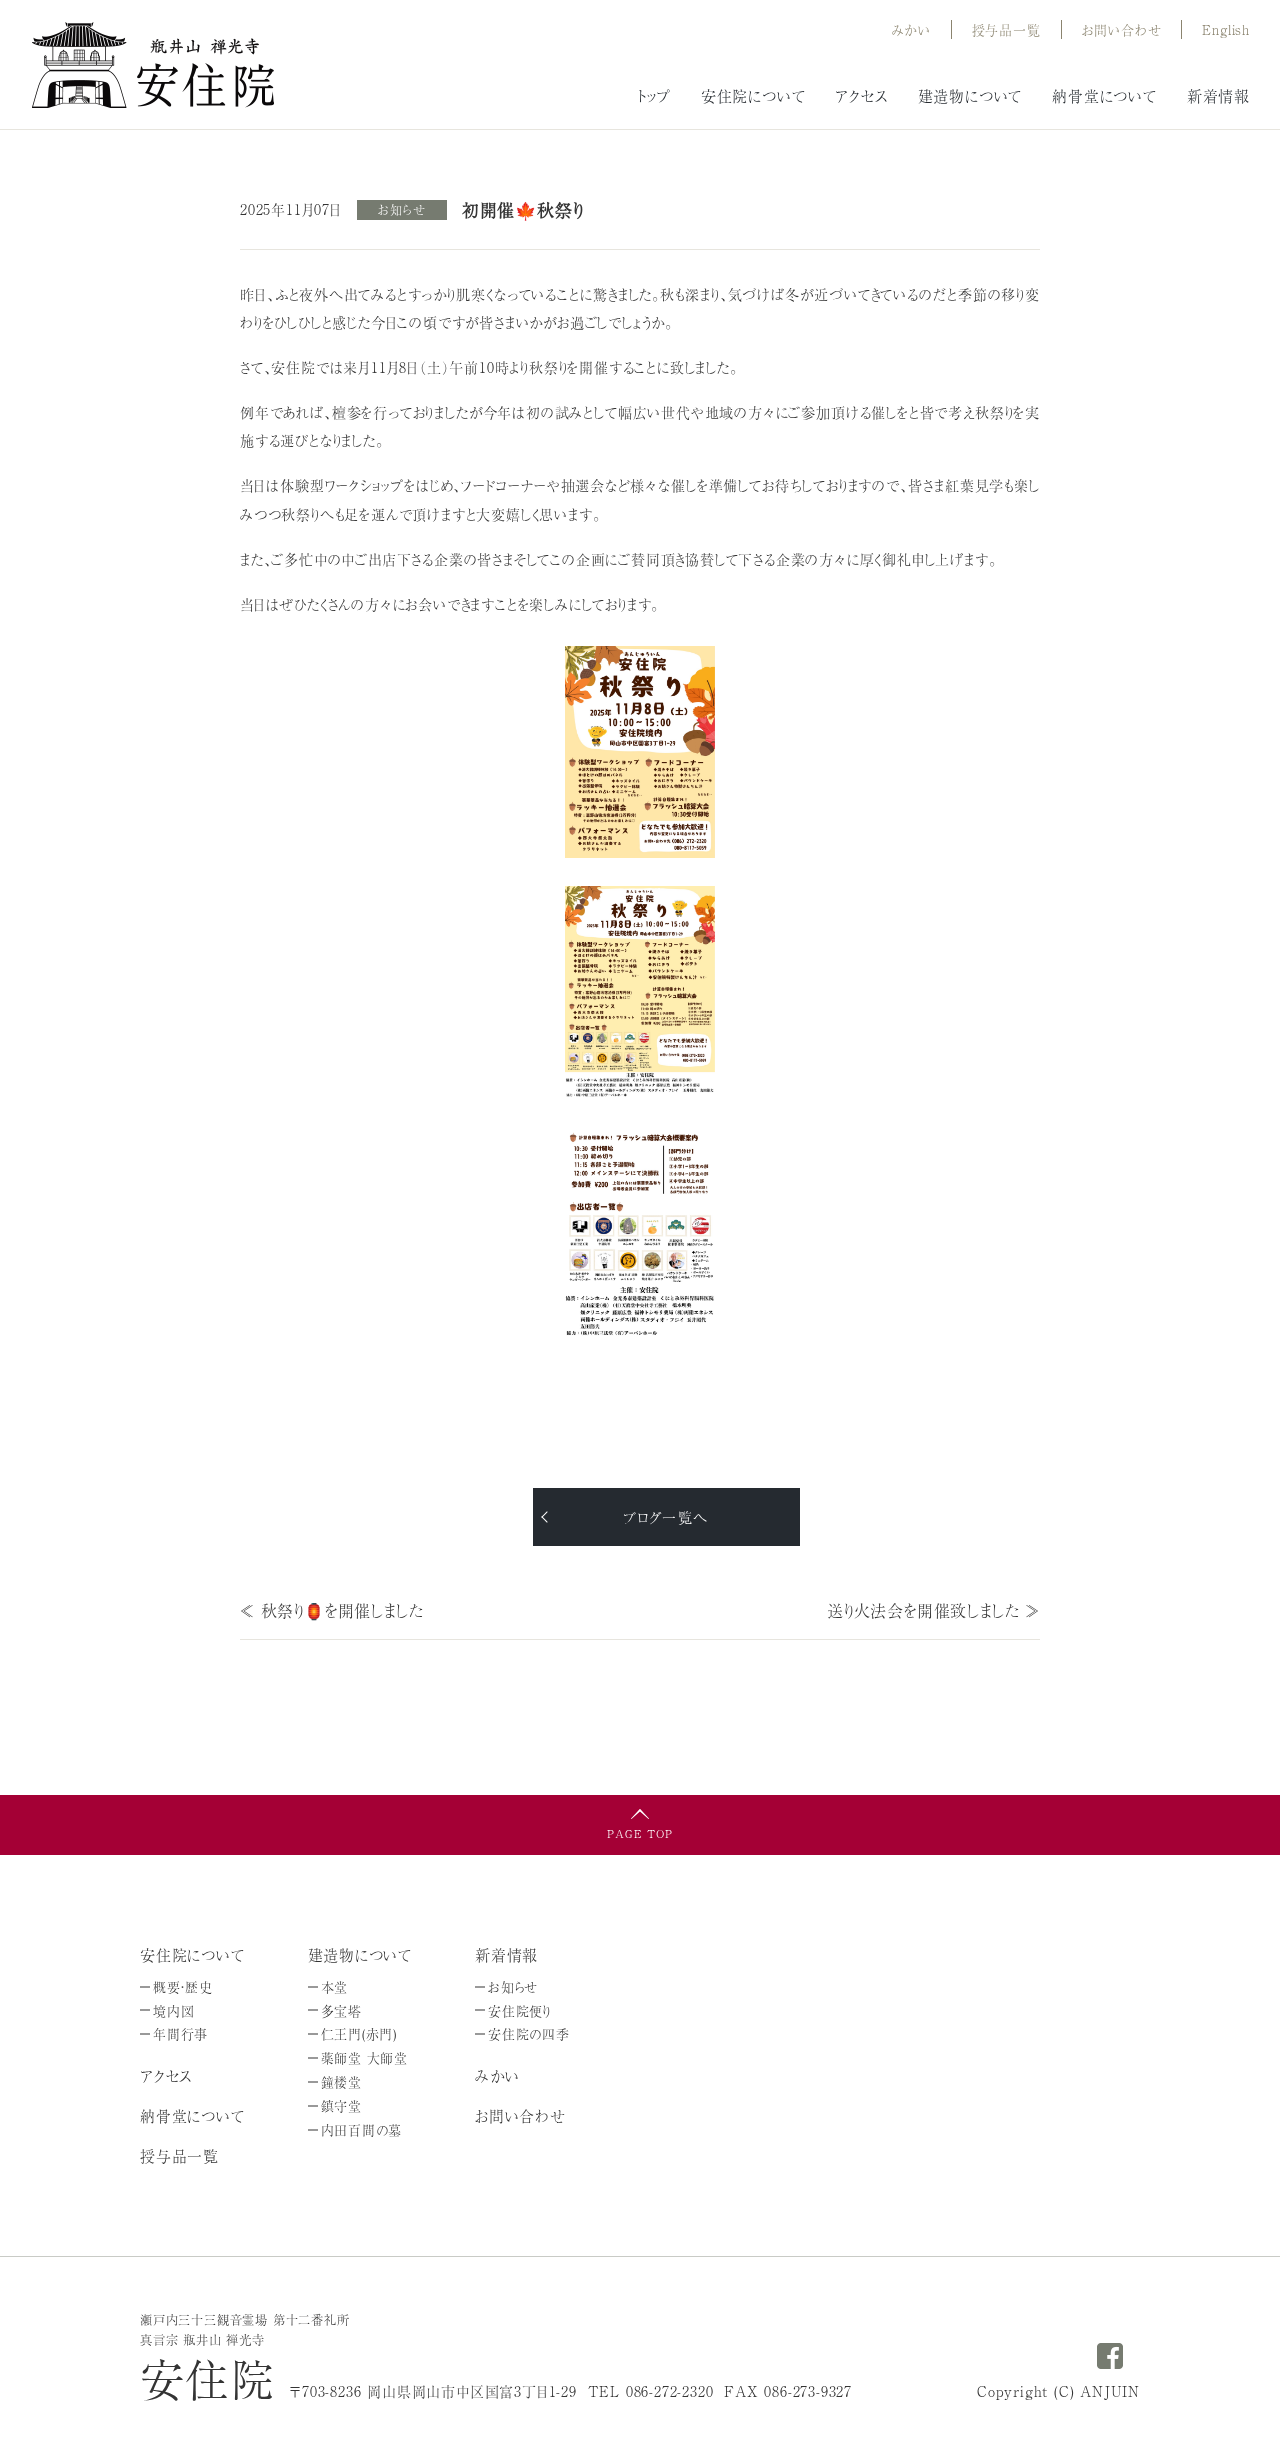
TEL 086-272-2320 (651, 2391)
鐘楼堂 (341, 2081)
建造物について (970, 95)
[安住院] (153, 62)
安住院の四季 (529, 2033)
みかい (910, 29)
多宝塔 (341, 2010)
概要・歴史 (183, 1986)
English (1226, 29)
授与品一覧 (179, 2155)
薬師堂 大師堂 (365, 2057)
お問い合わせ (1122, 29)
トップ (654, 95)
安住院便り (520, 2010)
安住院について (753, 95)
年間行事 (180, 2033)
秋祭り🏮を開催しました (342, 1610)
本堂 (335, 1986)
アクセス (861, 95)
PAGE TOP (639, 1833)
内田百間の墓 (362, 2129)
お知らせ (401, 210)
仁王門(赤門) (359, 2033)
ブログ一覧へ (665, 1517)
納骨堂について (1104, 95)
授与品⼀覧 (1006, 29)
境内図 (173, 2010)
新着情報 (1218, 95)
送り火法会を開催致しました (923, 1610)
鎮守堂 (341, 2105)
